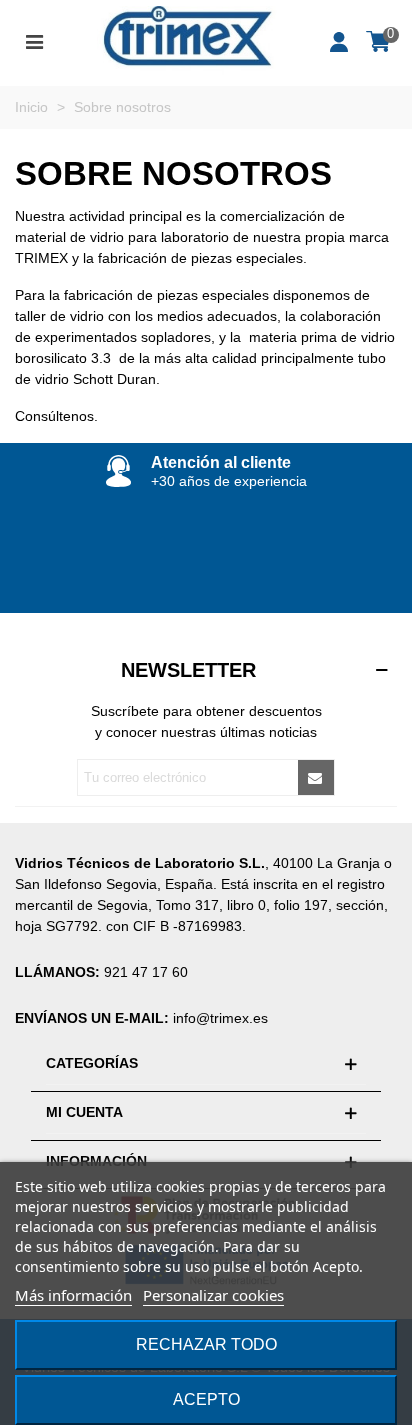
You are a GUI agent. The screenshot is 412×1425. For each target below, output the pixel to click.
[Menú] (34, 40)
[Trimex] (187, 40)
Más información (73, 1295)
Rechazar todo (206, 1344)
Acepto (206, 1399)
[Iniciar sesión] (340, 40)
